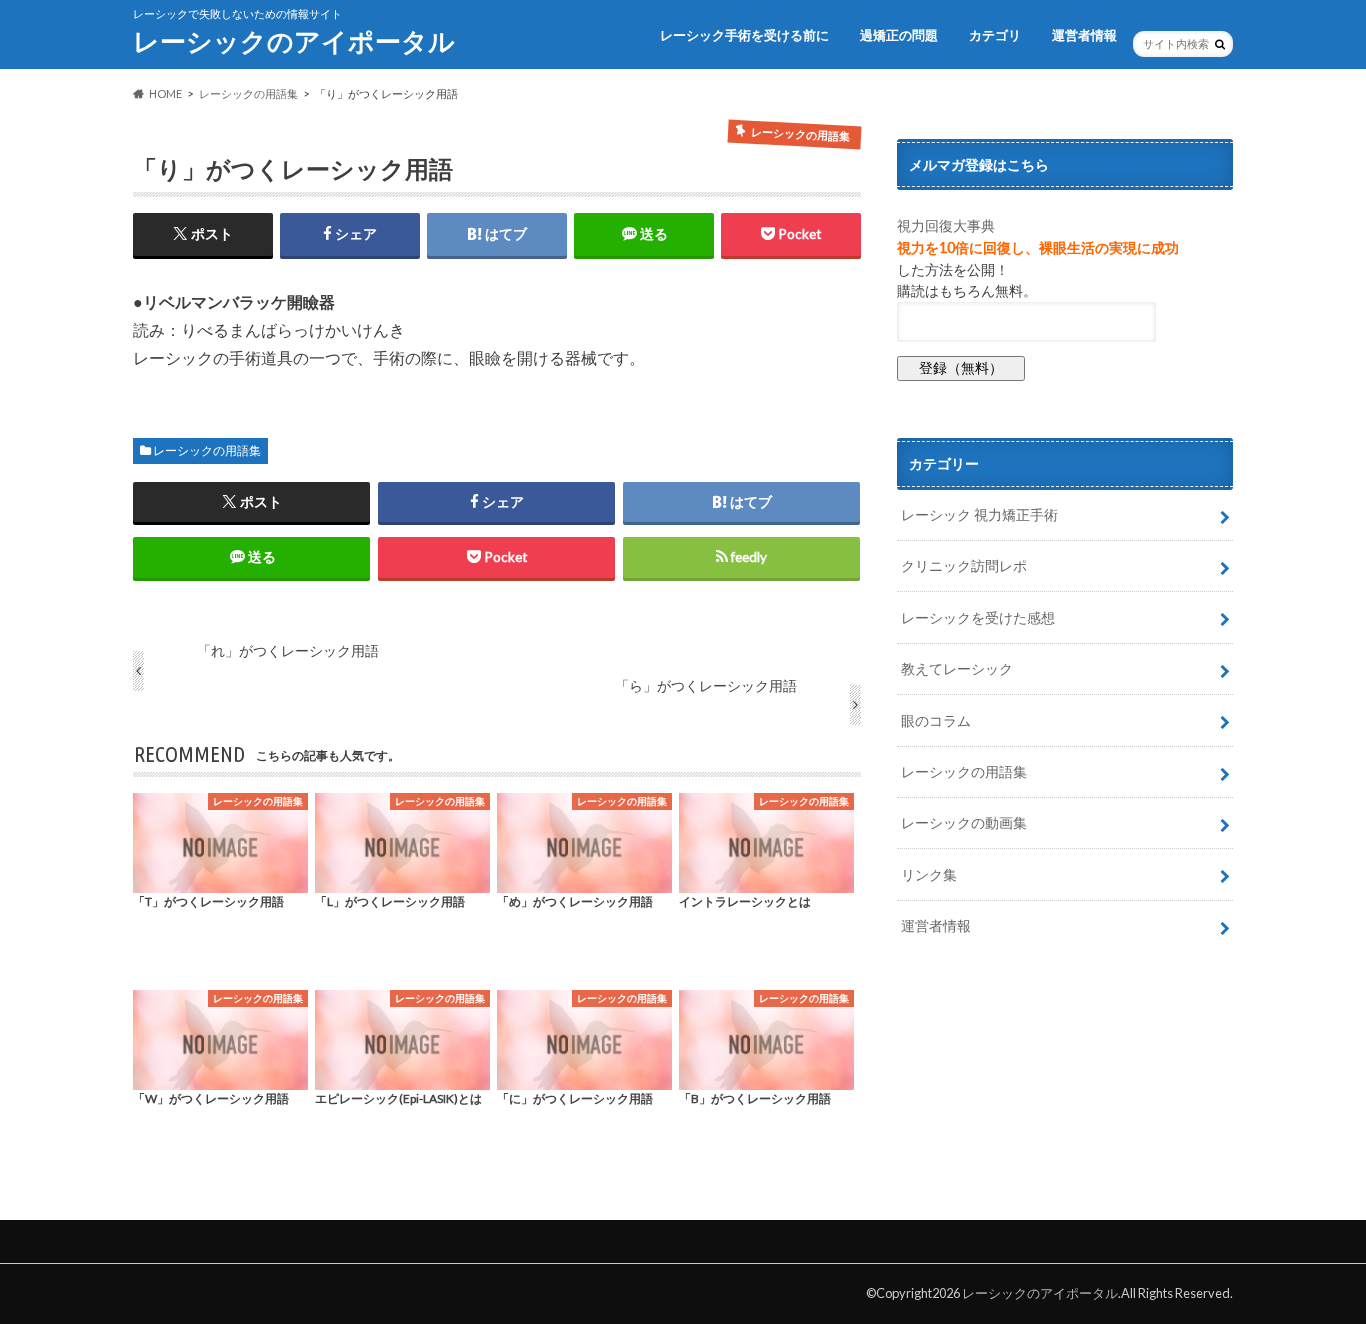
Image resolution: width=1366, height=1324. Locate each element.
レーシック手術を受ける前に (744, 35)
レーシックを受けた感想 (978, 617)
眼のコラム (936, 720)
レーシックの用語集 (207, 450)
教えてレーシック (957, 668)
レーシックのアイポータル (294, 41)
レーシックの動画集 (964, 822)
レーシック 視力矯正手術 (979, 514)
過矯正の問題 (899, 35)
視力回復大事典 (946, 225)
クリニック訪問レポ (964, 565)
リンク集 (929, 874)
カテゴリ (995, 35)
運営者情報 (1084, 35)
